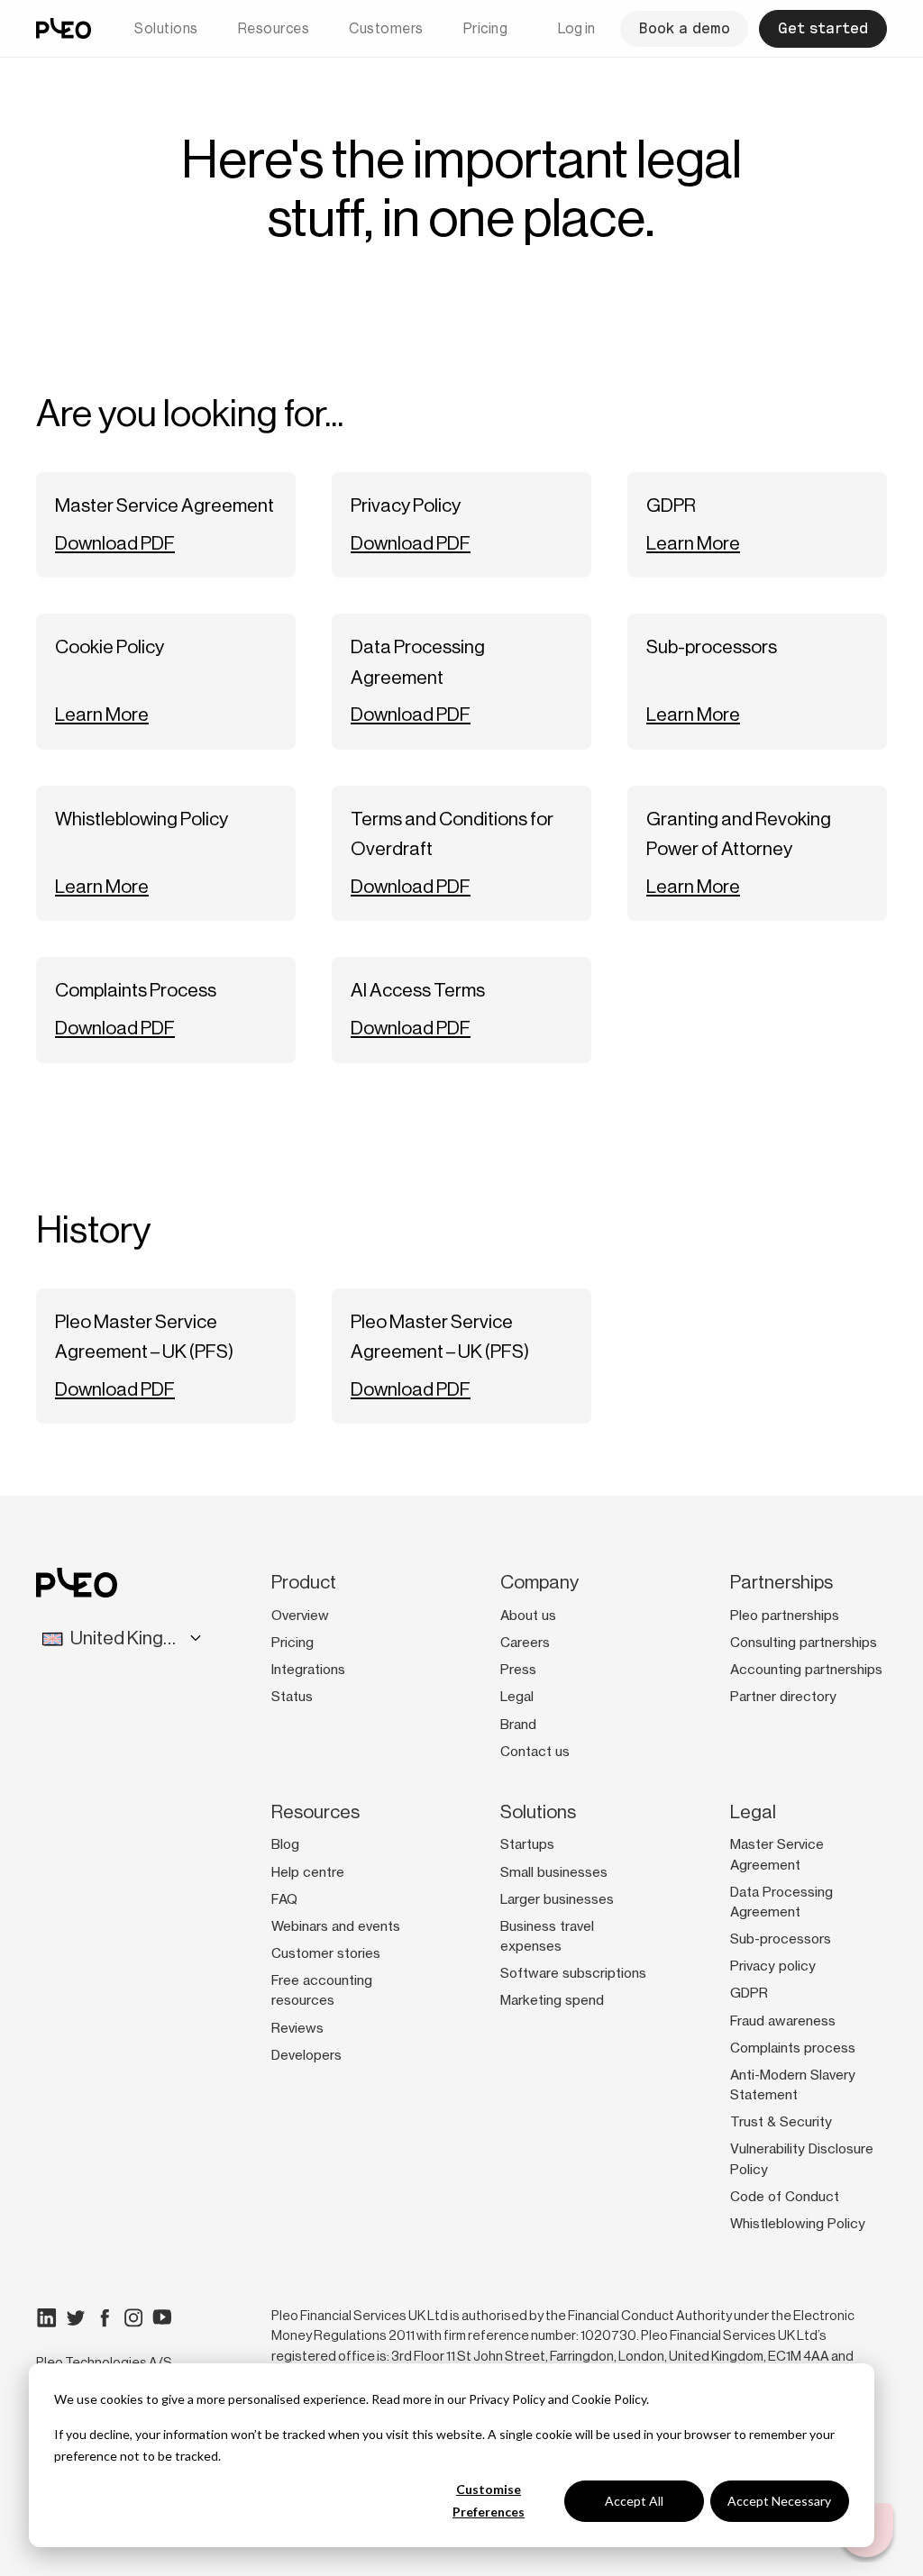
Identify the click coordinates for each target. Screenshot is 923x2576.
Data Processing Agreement (781, 1902)
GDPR (749, 1993)
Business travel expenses (547, 1936)
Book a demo (684, 28)
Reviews (297, 2028)
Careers (525, 1643)
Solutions (166, 28)
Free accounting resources (322, 1990)
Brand (518, 1725)
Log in (576, 28)
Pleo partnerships (785, 1616)
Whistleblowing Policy (798, 2224)
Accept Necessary (779, 2501)
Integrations (308, 1670)
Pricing (486, 28)
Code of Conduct (785, 2197)
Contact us (535, 1752)
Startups (527, 1844)
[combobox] (109, 1639)
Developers (306, 2055)
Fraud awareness (783, 2021)
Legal (517, 1697)
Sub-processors (781, 1939)
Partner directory (783, 1697)
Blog (285, 1844)
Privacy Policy (507, 2399)
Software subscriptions (573, 1973)
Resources (274, 28)
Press (518, 1670)
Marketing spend (552, 2000)
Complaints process (793, 2048)
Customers (386, 28)
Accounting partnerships (806, 1670)
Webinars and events (336, 1926)
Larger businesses (557, 1899)
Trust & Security (781, 2122)
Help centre (308, 1872)
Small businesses (554, 1872)
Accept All (634, 2501)
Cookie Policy (609, 2399)
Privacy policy (773, 1966)
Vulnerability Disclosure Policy (802, 2159)
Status (292, 1697)
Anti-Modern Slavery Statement (793, 2085)
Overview (300, 1616)
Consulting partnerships (804, 1643)
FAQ (284, 1899)
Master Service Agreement (777, 1854)
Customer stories (326, 1953)
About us (528, 1616)
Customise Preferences (489, 2500)
